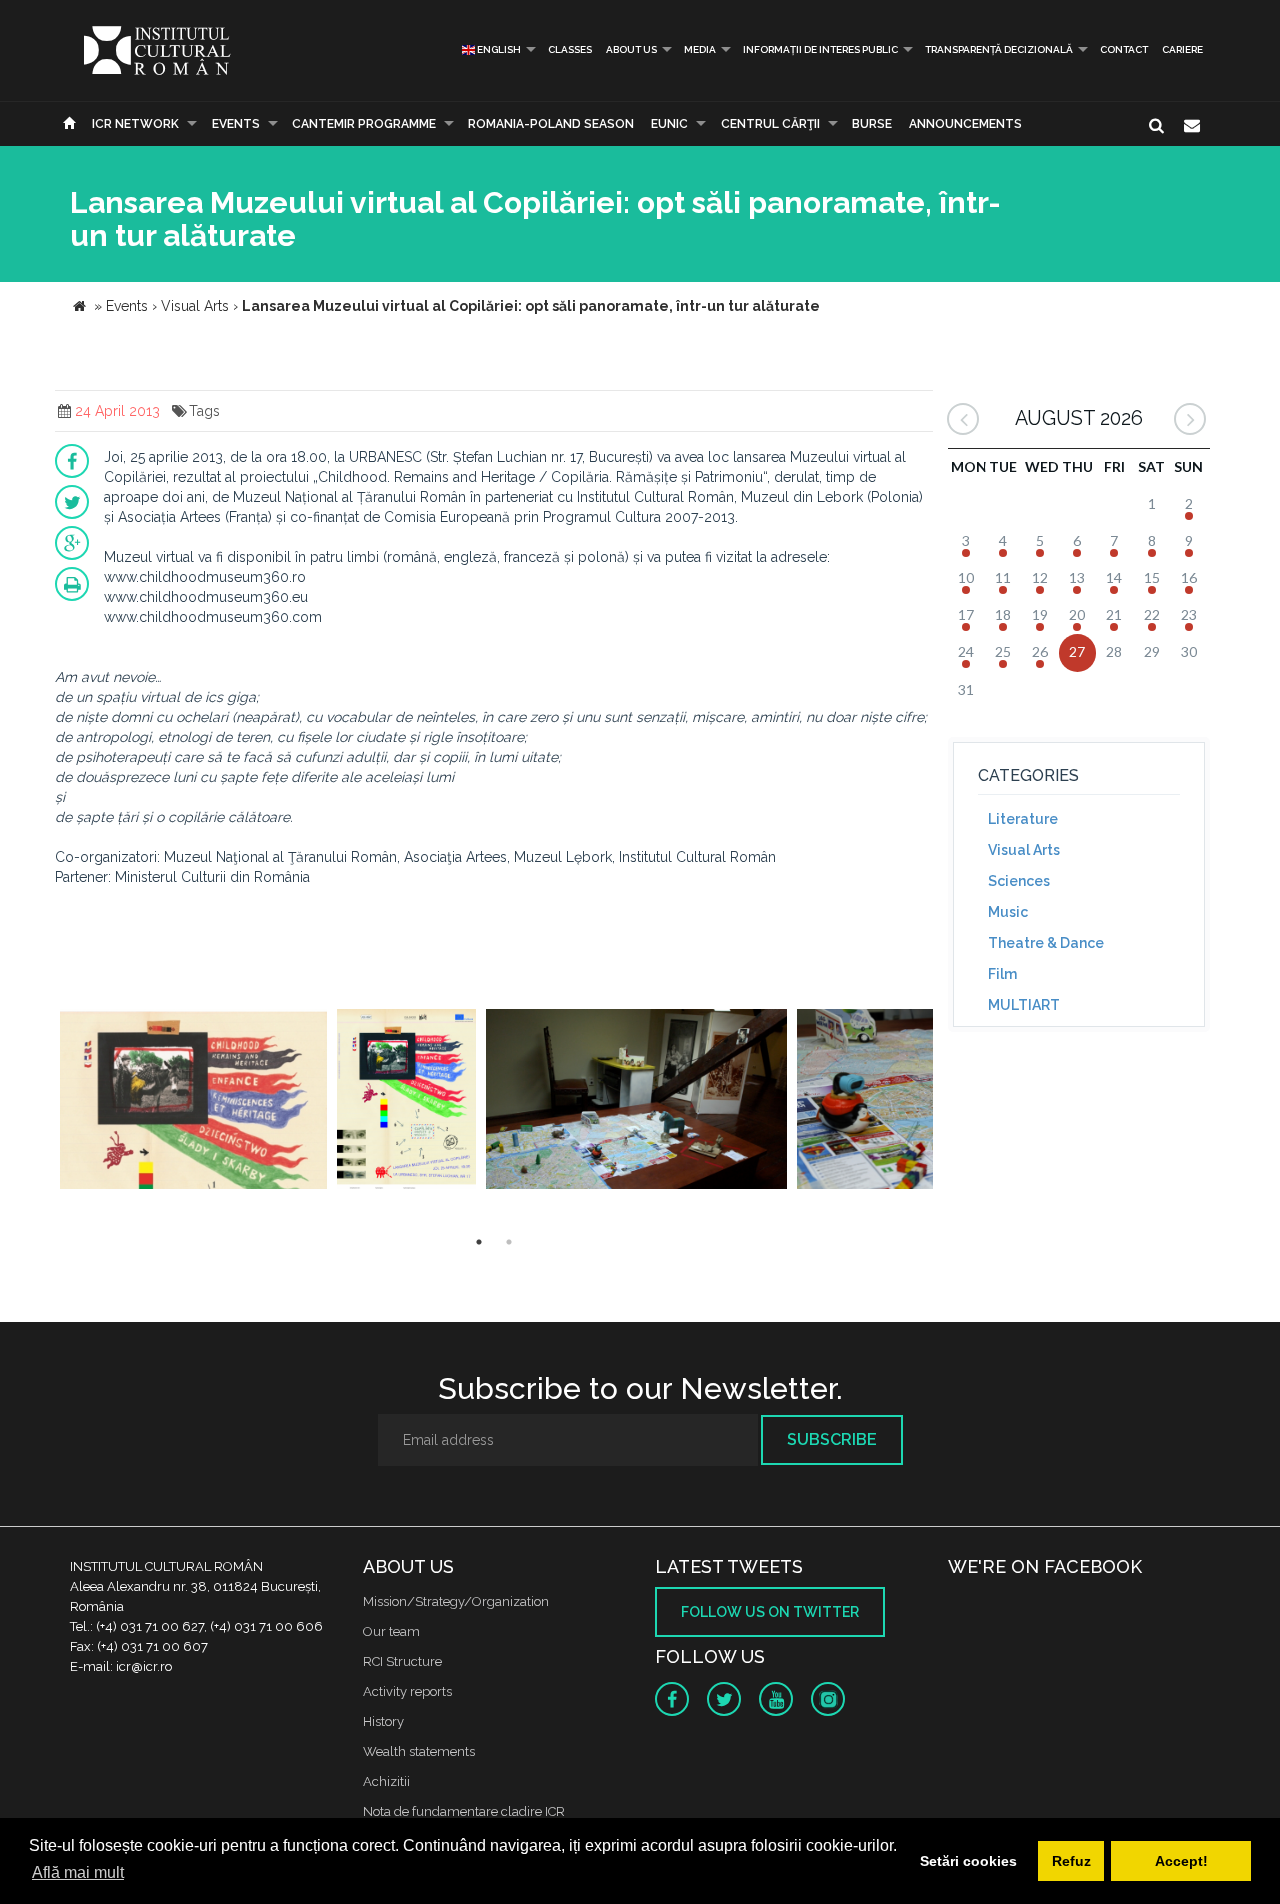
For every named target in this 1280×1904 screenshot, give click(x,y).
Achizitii (386, 1781)
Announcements (965, 124)
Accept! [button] (1181, 1861)
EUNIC (669, 124)
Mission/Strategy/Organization (456, 1601)
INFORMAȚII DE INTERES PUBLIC (820, 49)
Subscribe (832, 1439)
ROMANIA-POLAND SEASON (551, 124)
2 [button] (509, 1242)
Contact (1124, 49)
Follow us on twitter (770, 1612)
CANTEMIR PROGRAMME (364, 124)
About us (631, 49)
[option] (193, 1101)
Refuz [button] (1071, 1861)
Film (1002, 974)
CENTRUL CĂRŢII (770, 124)
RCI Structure (402, 1661)
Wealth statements (419, 1751)
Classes (570, 49)
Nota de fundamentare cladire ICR (464, 1811)
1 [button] (479, 1242)
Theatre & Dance (1046, 943)
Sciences (1019, 881)
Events (236, 124)
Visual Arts (1024, 850)
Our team (391, 1631)
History (383, 1721)
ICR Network (135, 124)
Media (700, 49)
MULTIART (1024, 1005)
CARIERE (1182, 49)
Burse (872, 124)
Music (1008, 912)
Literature (1023, 819)
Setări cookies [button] (968, 1861)
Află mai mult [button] (78, 1872)
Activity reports (407, 1691)
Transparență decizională (999, 49)
